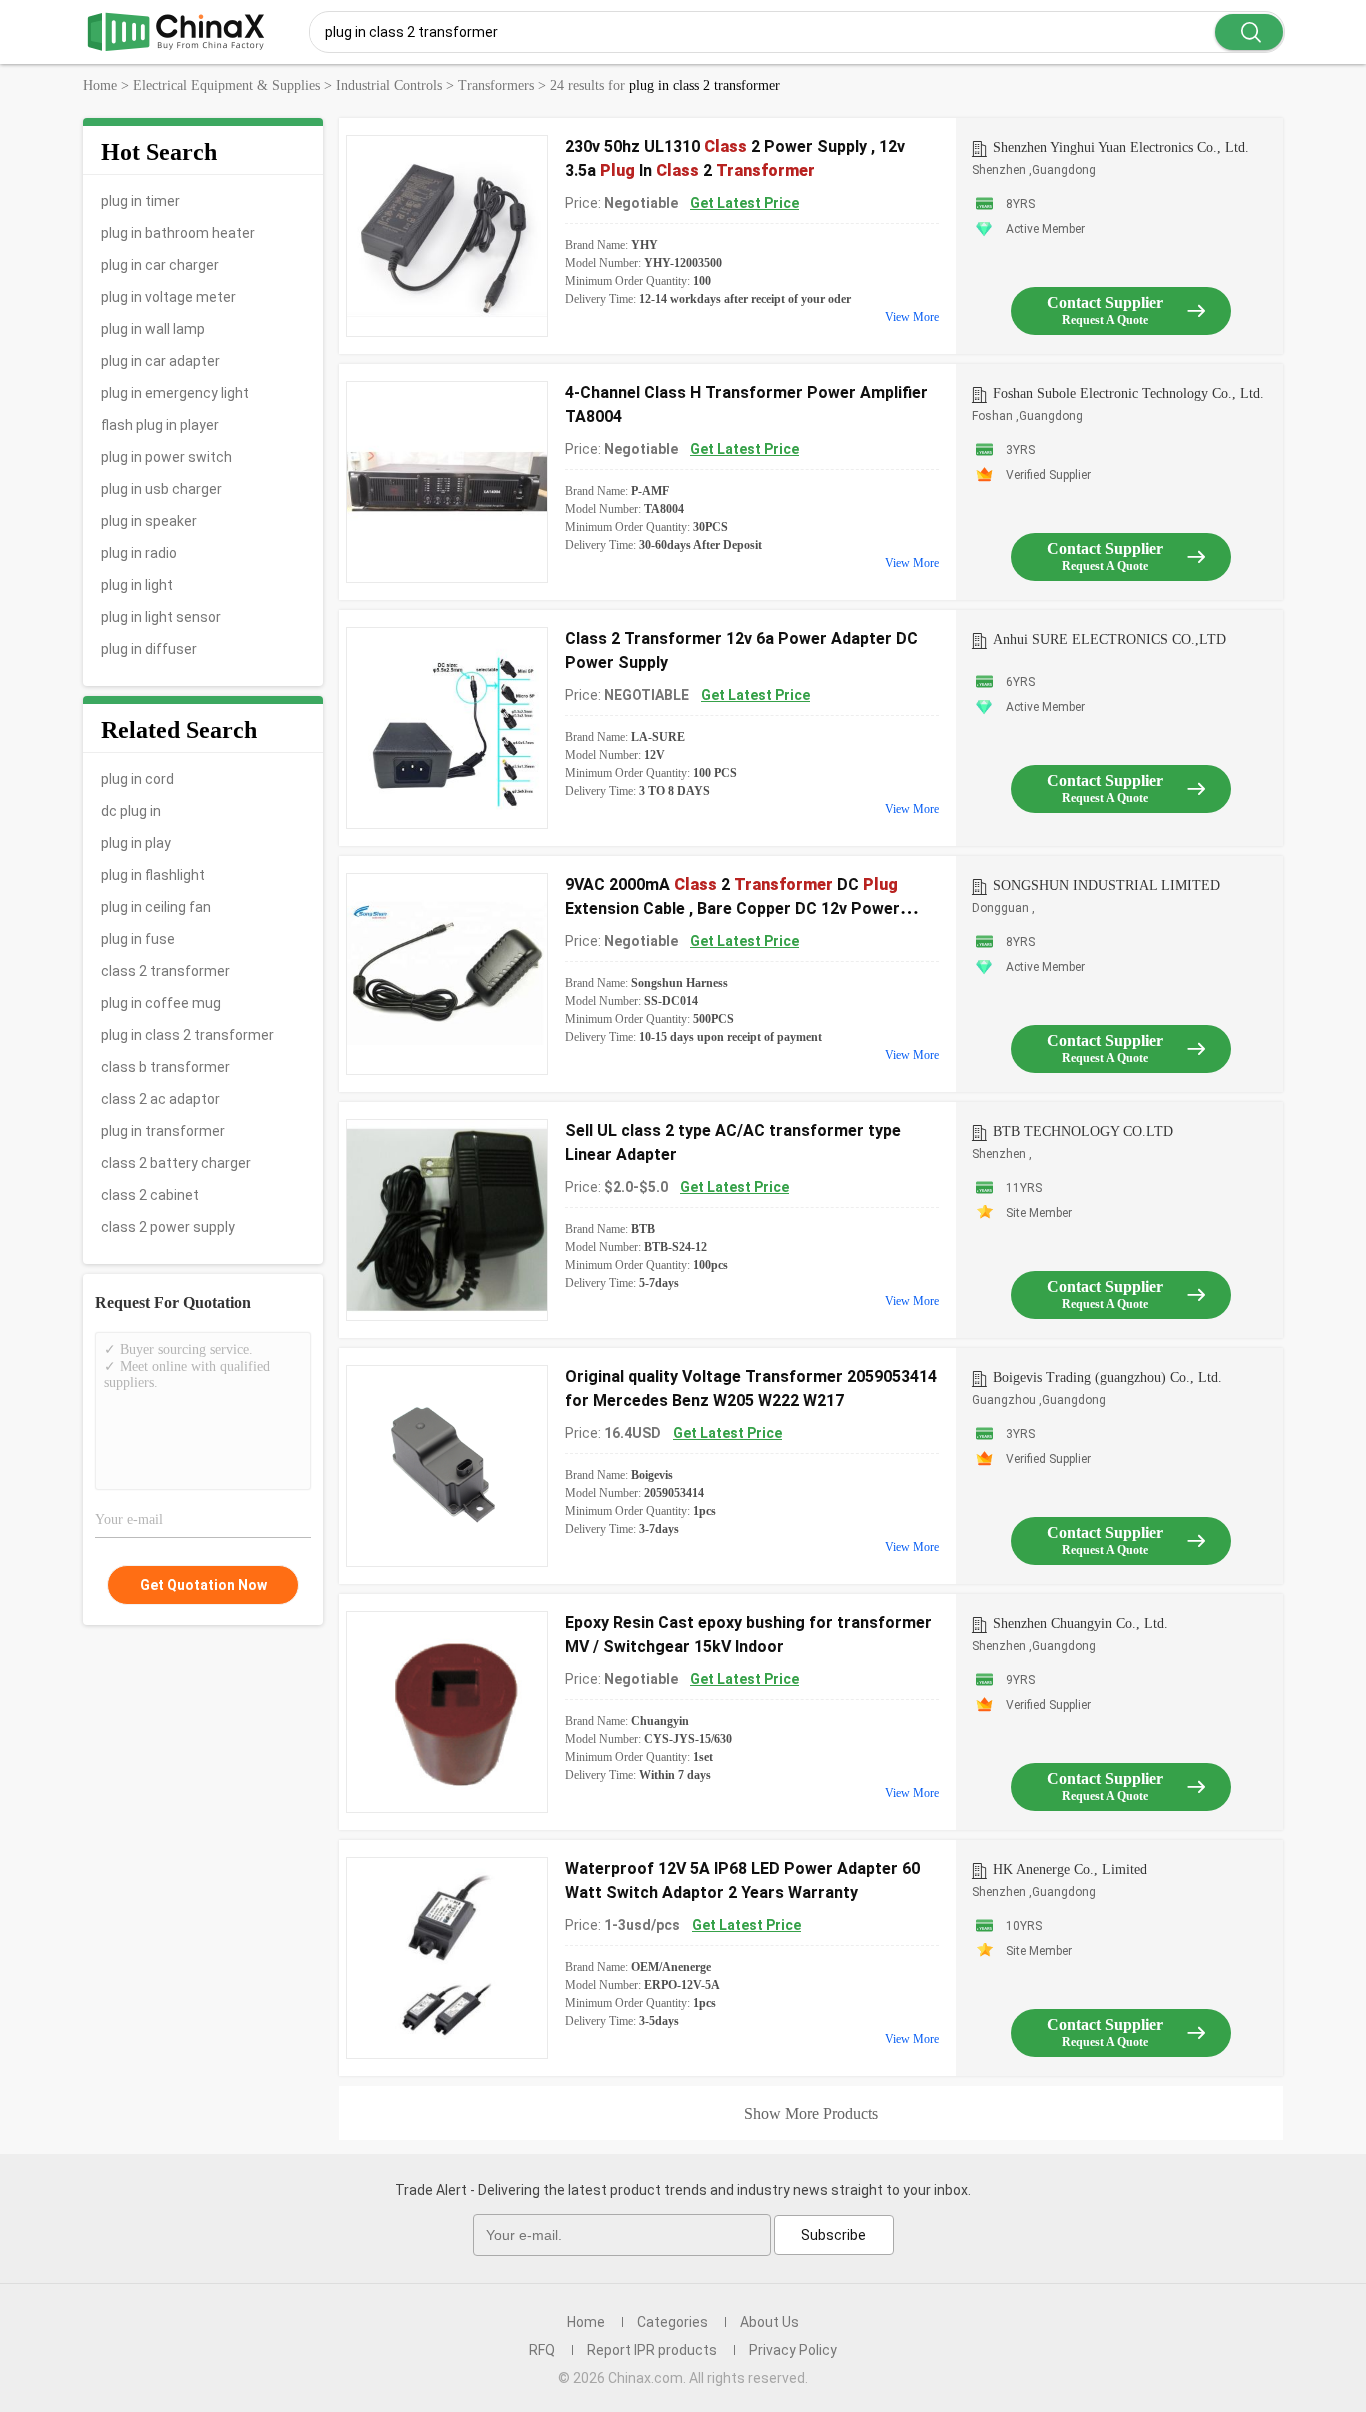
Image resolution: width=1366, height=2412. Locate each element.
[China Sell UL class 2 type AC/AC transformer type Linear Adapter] (447, 1220)
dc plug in (131, 811)
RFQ (542, 2350)
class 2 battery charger (176, 1163)
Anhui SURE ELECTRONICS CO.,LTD (1109, 639)
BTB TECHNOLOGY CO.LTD (1083, 1131)
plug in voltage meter (168, 297)
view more (912, 317)
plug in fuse (138, 939)
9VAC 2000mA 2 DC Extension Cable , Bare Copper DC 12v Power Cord (732, 908)
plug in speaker (149, 521)
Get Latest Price (744, 203)
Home (586, 2322)
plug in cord (137, 779)
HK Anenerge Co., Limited (1070, 1869)
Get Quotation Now (203, 1585)
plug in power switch (166, 457)
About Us (769, 2322)
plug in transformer (163, 1131)
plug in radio (139, 553)
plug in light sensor (161, 617)
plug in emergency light (175, 393)
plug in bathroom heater (178, 233)
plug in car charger (160, 265)
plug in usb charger (161, 489)
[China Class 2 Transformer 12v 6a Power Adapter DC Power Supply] (447, 728)
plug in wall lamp (153, 329)
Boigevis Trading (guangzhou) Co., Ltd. (1107, 1377)
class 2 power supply (168, 1227)
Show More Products (811, 2113)
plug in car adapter (160, 361)
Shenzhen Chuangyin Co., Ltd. (1080, 1623)
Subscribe (833, 2235)
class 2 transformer (165, 971)
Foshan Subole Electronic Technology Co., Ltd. (1128, 393)
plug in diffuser (149, 649)
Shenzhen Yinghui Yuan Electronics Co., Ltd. (1121, 147)
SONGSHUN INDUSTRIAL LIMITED (1106, 885)
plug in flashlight (153, 875)
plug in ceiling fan (156, 907)
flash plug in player (160, 425)
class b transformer (165, 1067)
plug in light (137, 585)
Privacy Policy (793, 2350)
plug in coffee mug (161, 1003)
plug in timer (140, 201)
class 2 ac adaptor (160, 1099)
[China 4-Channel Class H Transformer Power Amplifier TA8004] (447, 482)
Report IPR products (652, 2350)
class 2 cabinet (150, 1195)
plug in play (136, 843)
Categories (672, 2322)
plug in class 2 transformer (187, 1035)
